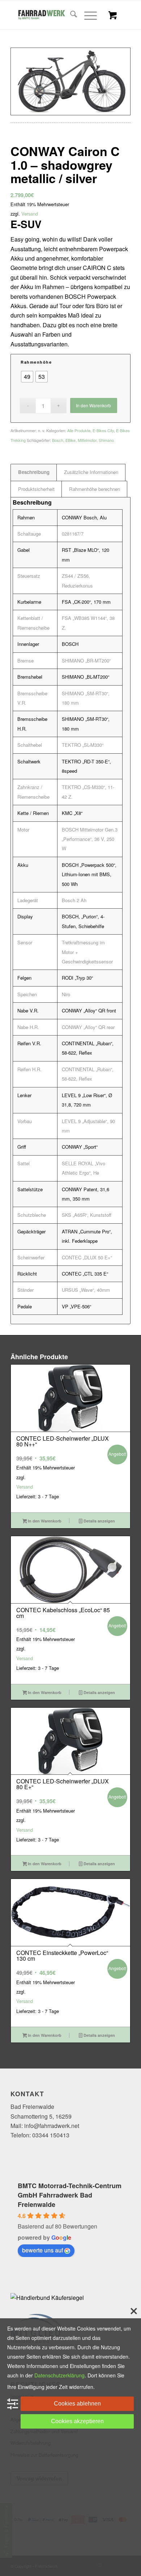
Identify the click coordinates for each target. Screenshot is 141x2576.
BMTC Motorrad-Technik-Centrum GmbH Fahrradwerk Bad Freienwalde (70, 2195)
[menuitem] (70, 15)
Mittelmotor (87, 440)
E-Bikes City (103, 430)
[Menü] (87, 15)
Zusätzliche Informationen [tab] (91, 472)
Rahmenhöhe (36, 362)
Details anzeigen (99, 1521)
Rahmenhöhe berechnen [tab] (95, 489)
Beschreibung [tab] (34, 472)
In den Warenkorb (93, 405)
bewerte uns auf (42, 2250)
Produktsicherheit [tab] (36, 489)
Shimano (106, 440)
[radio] (27, 377)
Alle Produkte (79, 430)
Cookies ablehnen (77, 2404)
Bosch (58, 440)
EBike (70, 440)
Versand (30, 214)
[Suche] (70, 15)
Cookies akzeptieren (77, 2421)
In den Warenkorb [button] (44, 1521)
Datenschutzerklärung (59, 2375)
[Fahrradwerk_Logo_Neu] (58, 15)
